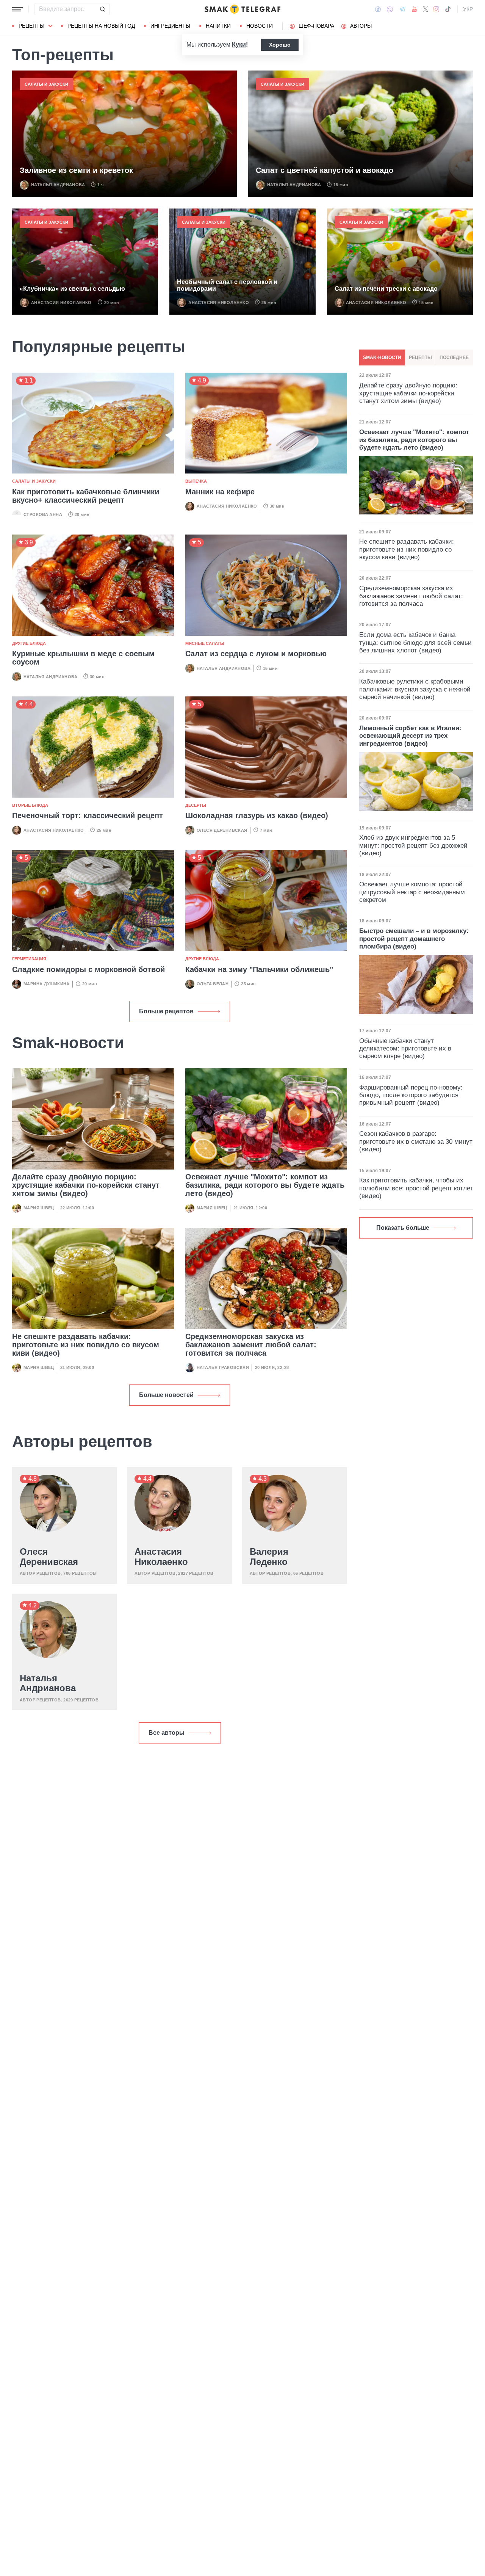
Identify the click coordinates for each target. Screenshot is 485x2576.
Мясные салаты (205, 643)
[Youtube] (414, 9)
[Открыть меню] (17, 9)
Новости (260, 26)
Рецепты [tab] (420, 357)
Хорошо (280, 45)
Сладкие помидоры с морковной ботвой (88, 969)
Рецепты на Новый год (101, 26)
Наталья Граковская (223, 1367)
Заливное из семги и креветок (76, 170)
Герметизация (29, 959)
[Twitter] (426, 9)
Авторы (361, 26)
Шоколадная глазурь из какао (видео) (257, 815)
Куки (239, 45)
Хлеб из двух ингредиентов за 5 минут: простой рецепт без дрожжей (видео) (413, 845)
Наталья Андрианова (58, 185)
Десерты (196, 805)
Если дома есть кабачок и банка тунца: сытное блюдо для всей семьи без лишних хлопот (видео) (415, 643)
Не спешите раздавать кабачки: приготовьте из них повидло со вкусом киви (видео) (86, 1345)
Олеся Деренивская (222, 830)
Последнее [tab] (454, 357)
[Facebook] (378, 9)
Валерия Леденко (269, 1557)
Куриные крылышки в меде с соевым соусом (83, 658)
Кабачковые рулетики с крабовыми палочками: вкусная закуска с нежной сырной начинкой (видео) (415, 689)
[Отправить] (102, 9)
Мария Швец (39, 1208)
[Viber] (390, 9)
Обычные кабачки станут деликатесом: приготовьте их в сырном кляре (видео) (405, 1049)
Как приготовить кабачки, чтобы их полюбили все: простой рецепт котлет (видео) (416, 1188)
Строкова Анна (43, 514)
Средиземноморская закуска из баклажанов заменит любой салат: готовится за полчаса (251, 1345)
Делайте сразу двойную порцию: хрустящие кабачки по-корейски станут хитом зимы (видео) (86, 1185)
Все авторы (167, 1733)
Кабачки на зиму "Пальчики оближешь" (259, 969)
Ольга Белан (213, 984)
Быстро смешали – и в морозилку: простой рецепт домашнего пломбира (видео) (414, 939)
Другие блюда (29, 643)
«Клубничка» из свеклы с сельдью (72, 289)
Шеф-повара (316, 26)
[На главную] (242, 9)
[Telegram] (402, 9)
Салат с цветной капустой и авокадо (325, 170)
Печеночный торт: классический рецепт (88, 815)
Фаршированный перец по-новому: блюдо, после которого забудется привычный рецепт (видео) (411, 1095)
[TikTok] (448, 9)
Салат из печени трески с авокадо (386, 289)
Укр (468, 9)
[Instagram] (436, 9)
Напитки (218, 26)
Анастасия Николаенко (61, 303)
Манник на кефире (220, 492)
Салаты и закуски (46, 84)
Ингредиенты (170, 26)
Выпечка (196, 481)
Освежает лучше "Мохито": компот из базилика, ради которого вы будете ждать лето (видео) (265, 1185)
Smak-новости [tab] (382, 357)
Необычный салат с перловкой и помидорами (227, 285)
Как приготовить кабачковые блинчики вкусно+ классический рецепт (86, 496)
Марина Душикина (47, 984)
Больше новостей (166, 1395)
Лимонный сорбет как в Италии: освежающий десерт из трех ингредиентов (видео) (410, 736)
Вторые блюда (30, 805)
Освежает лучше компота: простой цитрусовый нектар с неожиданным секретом (412, 892)
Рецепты (31, 26)
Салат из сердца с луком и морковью (256, 654)
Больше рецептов (166, 1011)
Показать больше (403, 1228)
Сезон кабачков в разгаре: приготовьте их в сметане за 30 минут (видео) (416, 1141)
